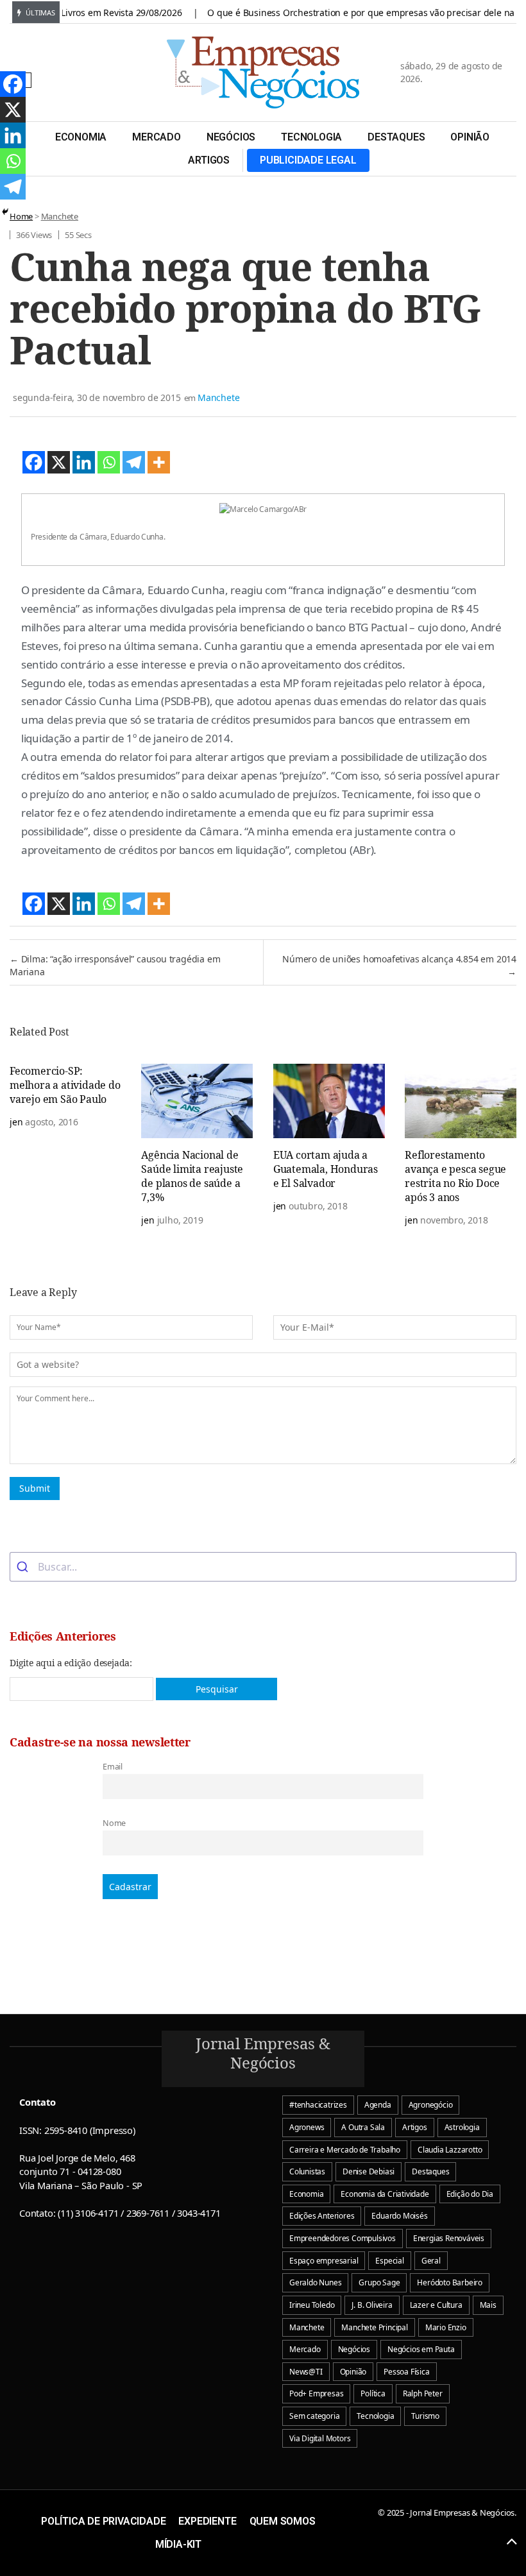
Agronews (307, 2127)
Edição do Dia (470, 2194)
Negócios (231, 137)
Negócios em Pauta (421, 2349)
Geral (431, 2261)
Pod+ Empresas (316, 2393)
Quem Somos (283, 2521)
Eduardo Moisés (399, 2216)
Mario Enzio (446, 2327)
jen (16, 1122)
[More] (159, 462)
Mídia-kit (178, 2544)
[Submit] (24, 1567)
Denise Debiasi (369, 2171)
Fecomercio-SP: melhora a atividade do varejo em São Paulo (65, 1085)
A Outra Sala (363, 2127)
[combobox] (263, 1567)
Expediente (207, 2521)
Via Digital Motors (320, 2438)
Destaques (396, 137)
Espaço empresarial (324, 2261)
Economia (81, 137)
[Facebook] (34, 462)
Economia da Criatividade (385, 2194)
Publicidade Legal (308, 160)
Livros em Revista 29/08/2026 (98, 13)
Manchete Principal (374, 2327)
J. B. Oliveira (372, 2305)
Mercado (157, 137)
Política (373, 2393)
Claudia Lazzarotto (450, 2150)
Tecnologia (311, 137)
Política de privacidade (103, 2521)
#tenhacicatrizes (318, 2105)
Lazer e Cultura (436, 2305)
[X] (59, 462)
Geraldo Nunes (315, 2282)
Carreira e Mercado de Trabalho (345, 2150)
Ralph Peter (423, 2393)
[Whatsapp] (109, 462)
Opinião (470, 137)
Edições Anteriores (322, 2216)
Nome (114, 1823)
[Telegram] (134, 462)
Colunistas (307, 2171)
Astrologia (462, 2127)
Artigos (209, 160)
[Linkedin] (84, 462)
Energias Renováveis (449, 2238)
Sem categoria (314, 2416)
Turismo (425, 2416)
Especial (389, 2261)
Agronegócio (431, 2105)
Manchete (60, 216)
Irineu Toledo (312, 2305)
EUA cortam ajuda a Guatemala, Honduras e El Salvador (326, 1169)
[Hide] (5, 212)
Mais (488, 2305)
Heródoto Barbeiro (450, 2282)
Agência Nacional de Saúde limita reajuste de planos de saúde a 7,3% (192, 1176)
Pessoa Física (406, 2372)
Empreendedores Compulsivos (343, 2238)
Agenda (378, 2105)
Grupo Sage (379, 2282)
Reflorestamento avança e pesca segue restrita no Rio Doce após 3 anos (455, 1176)
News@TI (306, 2372)
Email (113, 1767)
